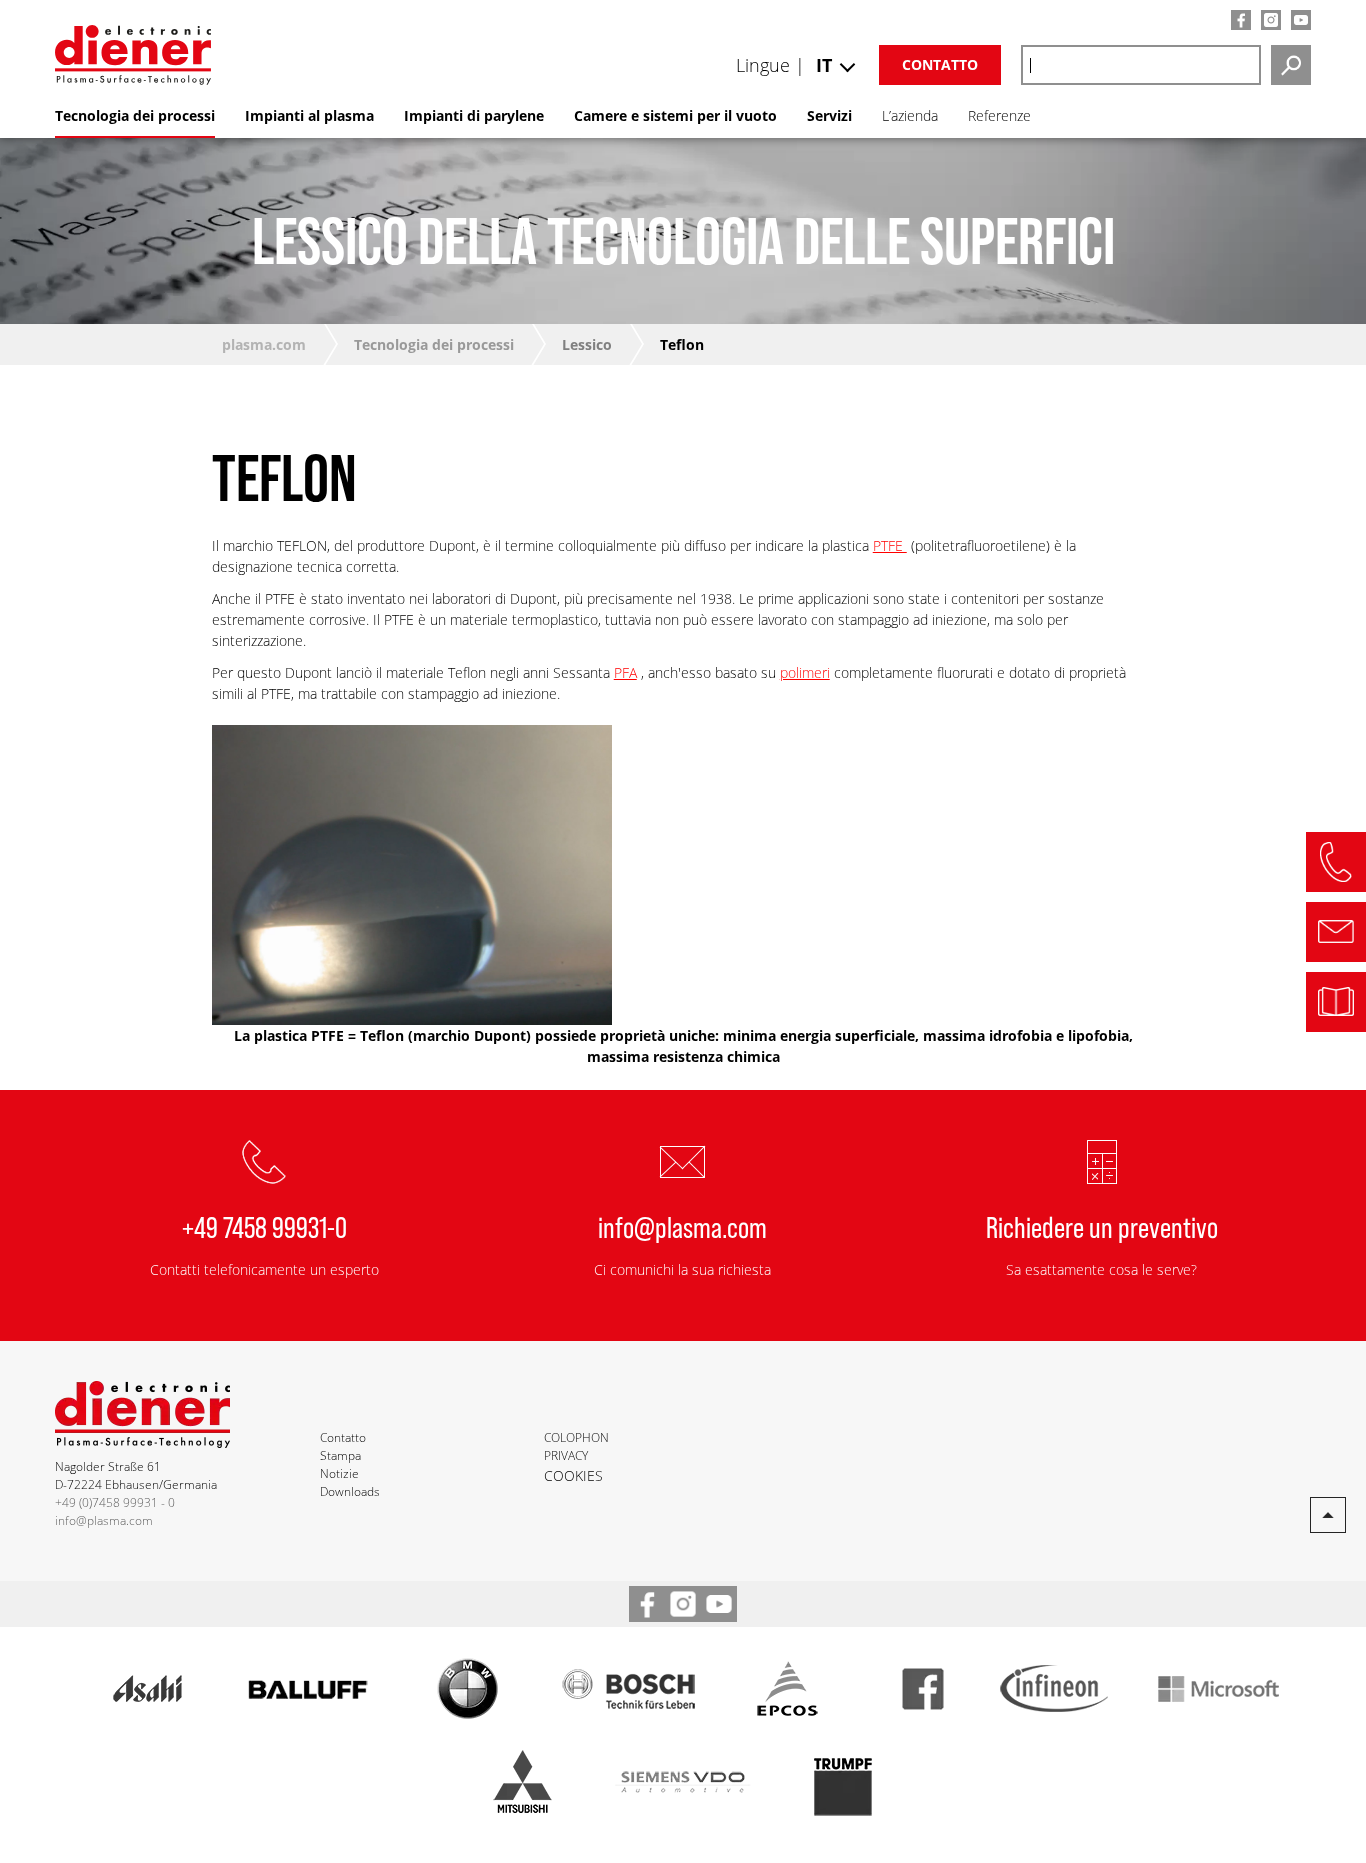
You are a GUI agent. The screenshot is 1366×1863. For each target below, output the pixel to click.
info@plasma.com (682, 1226)
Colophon (576, 1437)
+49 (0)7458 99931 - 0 (115, 1502)
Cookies (573, 1475)
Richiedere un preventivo (1102, 1226)
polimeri (805, 672)
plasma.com (264, 344)
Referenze (999, 115)
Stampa (340, 1455)
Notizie (339, 1473)
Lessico (587, 344)
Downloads (350, 1491)
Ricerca (1291, 65)
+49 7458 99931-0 (264, 1226)
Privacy (566, 1455)
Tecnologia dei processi (434, 344)
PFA (625, 672)
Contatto (940, 64)
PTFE (890, 545)
